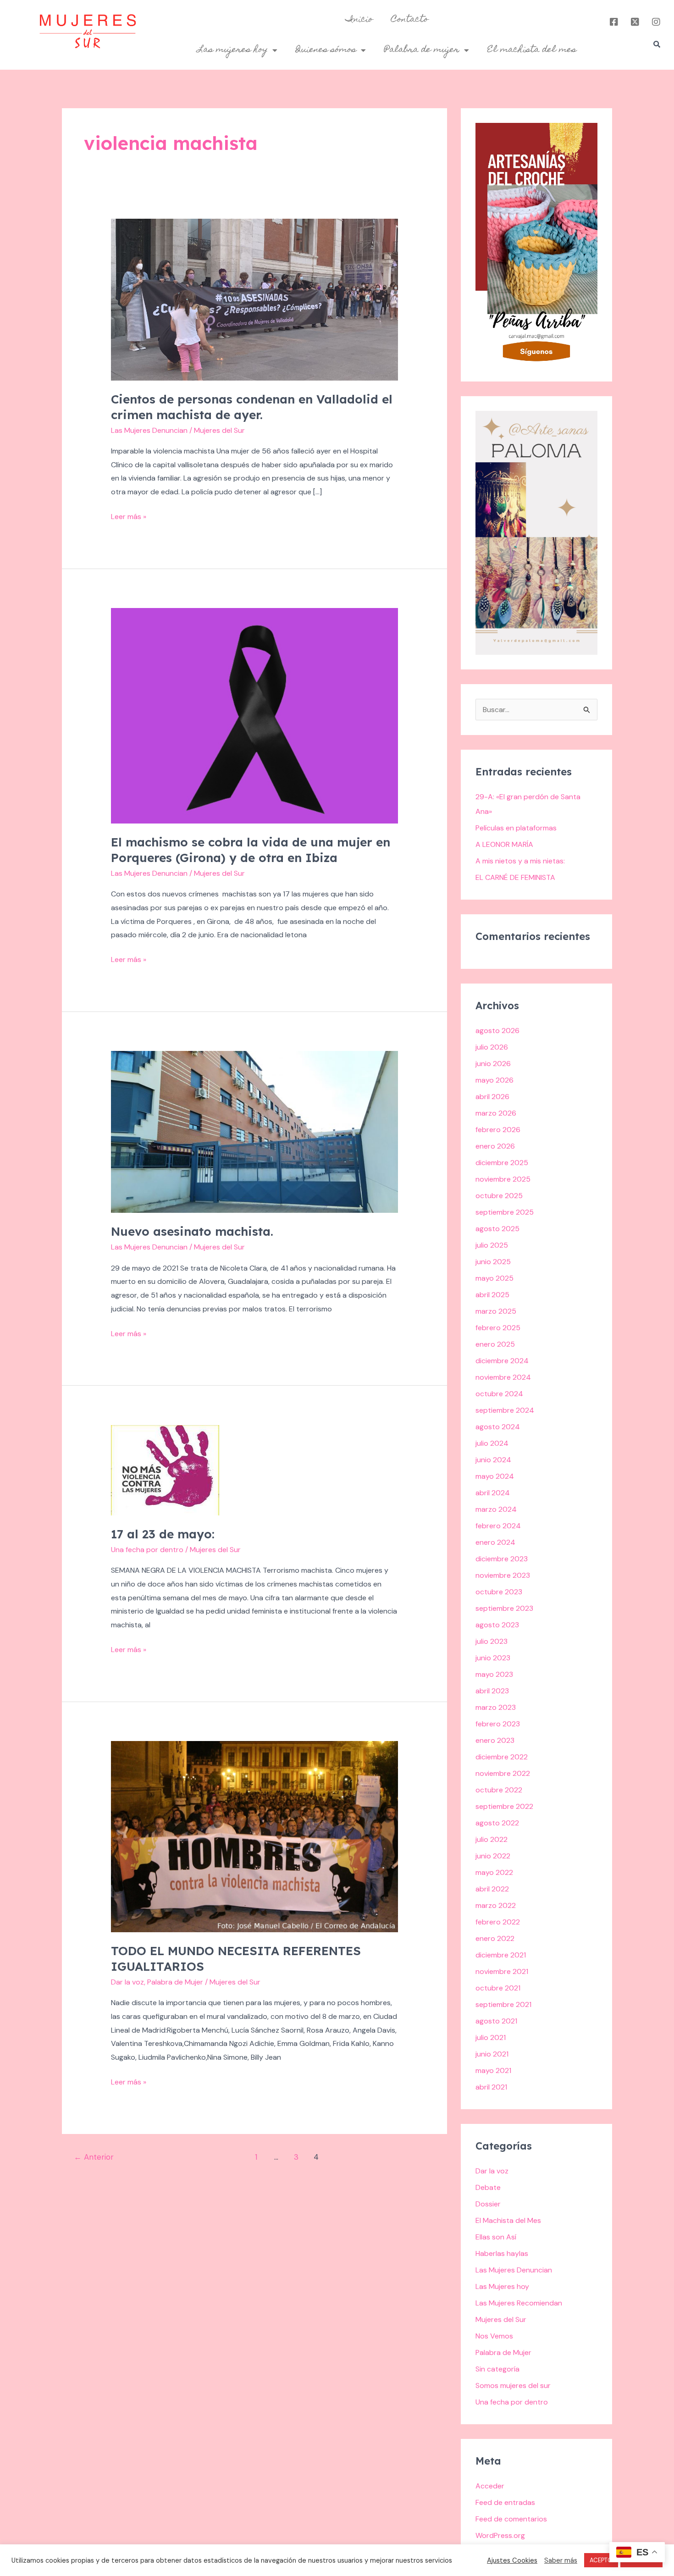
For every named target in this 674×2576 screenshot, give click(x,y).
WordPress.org (500, 2535)
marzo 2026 (496, 1113)
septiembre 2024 (505, 1410)
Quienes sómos (326, 50)
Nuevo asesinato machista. (192, 1231)
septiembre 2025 (505, 1212)
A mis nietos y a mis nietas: (520, 861)
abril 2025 (492, 1295)
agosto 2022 (497, 1823)
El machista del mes (532, 50)
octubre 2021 (498, 1988)
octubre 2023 (499, 1592)
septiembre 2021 (503, 2004)
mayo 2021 (493, 2070)
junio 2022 (493, 1856)
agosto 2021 (496, 2021)
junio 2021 (492, 2054)
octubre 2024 (499, 1394)
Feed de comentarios (511, 2519)
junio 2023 (493, 1658)
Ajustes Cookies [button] (512, 2560)
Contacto (410, 20)
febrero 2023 (498, 1724)
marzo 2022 (496, 1905)
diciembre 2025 (502, 1163)
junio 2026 (493, 1064)
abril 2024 (493, 1493)
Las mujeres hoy (233, 50)
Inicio (359, 20)
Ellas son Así (496, 2237)
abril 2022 (492, 1889)
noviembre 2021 (502, 1971)
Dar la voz (127, 1982)
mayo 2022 (494, 1872)
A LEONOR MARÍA (504, 844)
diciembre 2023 (502, 1559)
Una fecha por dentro (147, 1550)
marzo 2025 (496, 1311)
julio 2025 (492, 1245)
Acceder (490, 2486)
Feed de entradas (505, 2502)
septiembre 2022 (504, 1806)
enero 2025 (495, 1344)
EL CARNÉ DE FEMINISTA (515, 877)
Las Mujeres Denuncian (149, 430)
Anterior (94, 2157)
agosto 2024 (498, 1427)
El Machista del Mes (508, 2220)
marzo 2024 (496, 1509)
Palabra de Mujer (175, 1982)
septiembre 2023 (504, 1608)
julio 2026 (492, 1047)
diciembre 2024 (502, 1361)
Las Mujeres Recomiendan (519, 2303)
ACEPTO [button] (601, 2560)
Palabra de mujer (422, 50)
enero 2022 (495, 1938)
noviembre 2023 (503, 1575)
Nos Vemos (494, 2336)
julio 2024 (492, 1443)
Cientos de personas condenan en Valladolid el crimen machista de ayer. (252, 407)
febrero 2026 (498, 1130)
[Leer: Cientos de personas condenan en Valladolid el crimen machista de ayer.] (255, 299)
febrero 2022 (498, 1922)
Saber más (561, 2560)
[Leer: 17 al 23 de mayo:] (165, 1469)
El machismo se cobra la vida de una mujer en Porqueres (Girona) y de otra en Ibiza (251, 850)
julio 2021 (491, 2037)
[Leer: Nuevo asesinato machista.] (255, 1131)
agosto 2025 (497, 1229)
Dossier (488, 2204)
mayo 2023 (494, 1674)
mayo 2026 (494, 1080)
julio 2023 (492, 1641)
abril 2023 (492, 1691)
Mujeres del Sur (501, 2319)
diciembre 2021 (501, 1955)
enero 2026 (495, 1146)
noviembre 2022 (503, 1773)
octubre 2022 (499, 1790)
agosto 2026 (497, 1031)
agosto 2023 (497, 1625)
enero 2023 (495, 1740)
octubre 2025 (499, 1196)
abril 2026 (492, 1097)
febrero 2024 (498, 1526)
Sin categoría (497, 2369)
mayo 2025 (494, 1278)
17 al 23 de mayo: (163, 1534)
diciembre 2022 (502, 1757)
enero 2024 (495, 1542)
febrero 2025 (498, 1328)
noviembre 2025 (503, 1179)
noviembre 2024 (503, 1377)
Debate (488, 2187)
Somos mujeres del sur (513, 2385)
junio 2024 (493, 1460)
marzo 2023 (496, 1707)
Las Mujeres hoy (502, 2286)
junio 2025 (493, 1262)
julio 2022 (492, 1839)
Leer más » (129, 516)
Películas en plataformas (516, 828)
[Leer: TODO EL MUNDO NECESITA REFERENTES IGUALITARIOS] (255, 1836)
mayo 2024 (495, 1476)
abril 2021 (491, 2087)
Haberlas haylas (502, 2253)
